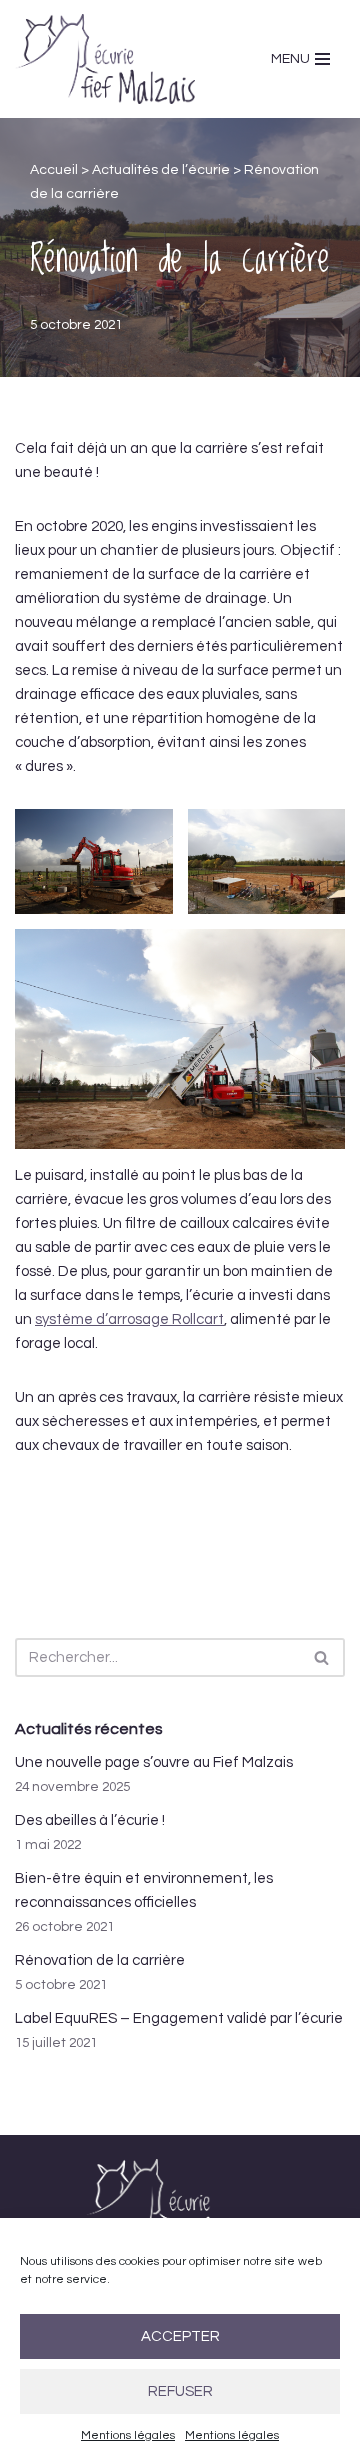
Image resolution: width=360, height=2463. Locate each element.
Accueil (54, 170)
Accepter (180, 2336)
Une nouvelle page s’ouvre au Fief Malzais (154, 1762)
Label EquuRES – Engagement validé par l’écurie (179, 2018)
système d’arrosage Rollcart (129, 1319)
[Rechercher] (322, 1657)
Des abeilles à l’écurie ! (90, 1820)
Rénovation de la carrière (100, 1960)
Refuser (180, 2391)
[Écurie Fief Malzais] (105, 59)
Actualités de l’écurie (161, 170)
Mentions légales (128, 2435)
